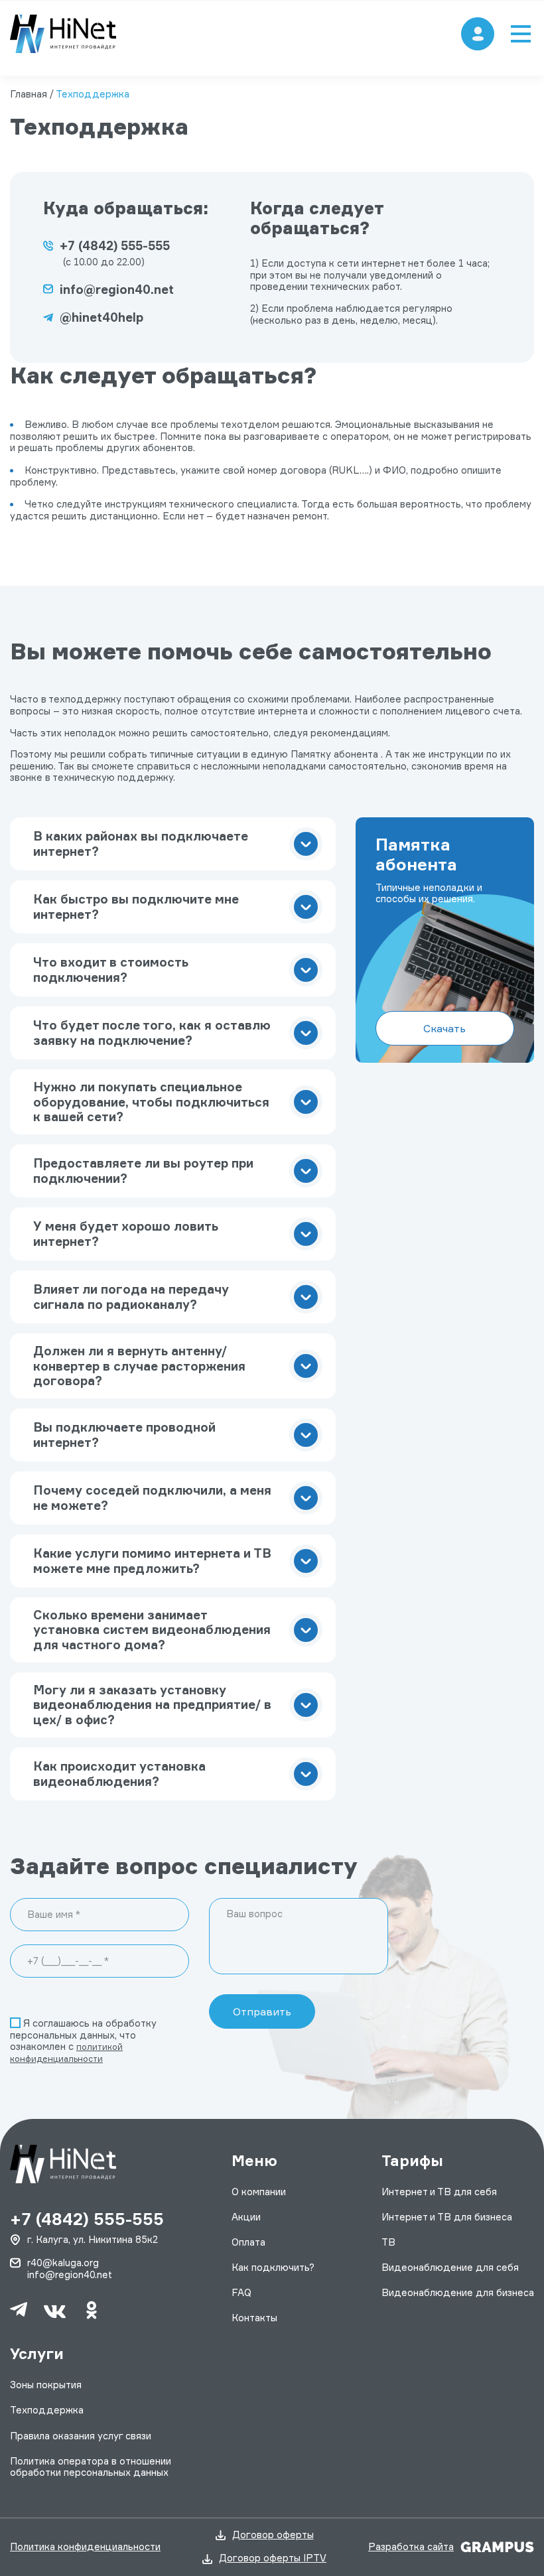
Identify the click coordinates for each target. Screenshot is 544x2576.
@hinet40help (102, 317)
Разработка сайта (411, 2547)
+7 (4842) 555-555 (115, 245)
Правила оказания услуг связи (81, 2436)
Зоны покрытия (46, 2385)
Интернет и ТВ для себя (439, 2192)
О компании (259, 2192)
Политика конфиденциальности (85, 2547)
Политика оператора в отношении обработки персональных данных (91, 2467)
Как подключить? (273, 2268)
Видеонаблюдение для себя (450, 2268)
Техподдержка (47, 2410)
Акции (246, 2217)
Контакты (254, 2318)
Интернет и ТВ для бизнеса (447, 2217)
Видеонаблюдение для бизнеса (458, 2293)
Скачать (444, 1028)
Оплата (248, 2242)
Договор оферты (273, 2535)
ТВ (388, 2242)
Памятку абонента (334, 754)
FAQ (241, 2293)
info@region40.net (117, 289)
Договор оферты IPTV (273, 2558)
